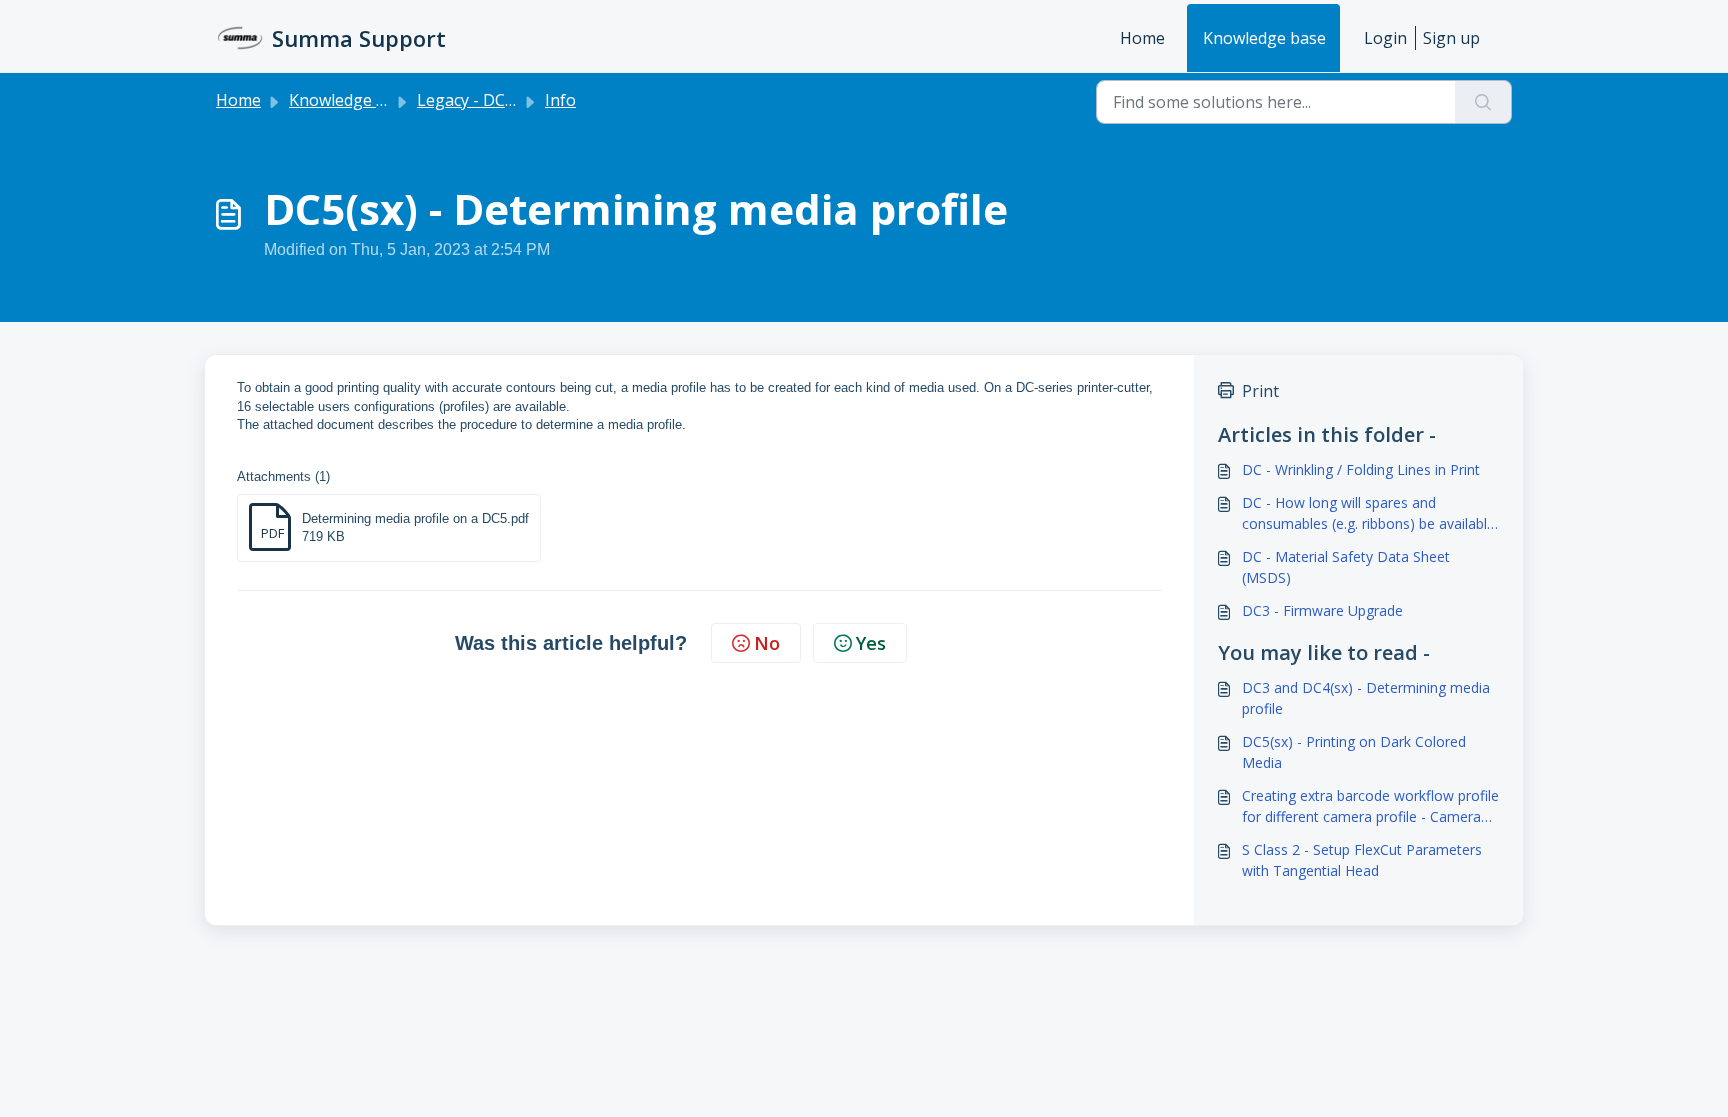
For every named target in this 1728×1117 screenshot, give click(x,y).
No (767, 643)
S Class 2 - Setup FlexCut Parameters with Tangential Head (1362, 860)
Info (560, 100)
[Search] (1483, 102)
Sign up (1451, 38)
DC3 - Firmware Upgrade (1322, 610)
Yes (871, 643)
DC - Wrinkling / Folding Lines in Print (1361, 469)
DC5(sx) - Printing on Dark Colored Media (1354, 752)
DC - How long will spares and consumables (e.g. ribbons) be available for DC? (1368, 513)
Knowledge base (1264, 38)
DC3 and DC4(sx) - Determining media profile (1366, 698)
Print (1260, 391)
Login (1385, 38)
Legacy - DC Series (486, 100)
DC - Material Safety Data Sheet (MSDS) (1346, 567)
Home (1142, 38)
